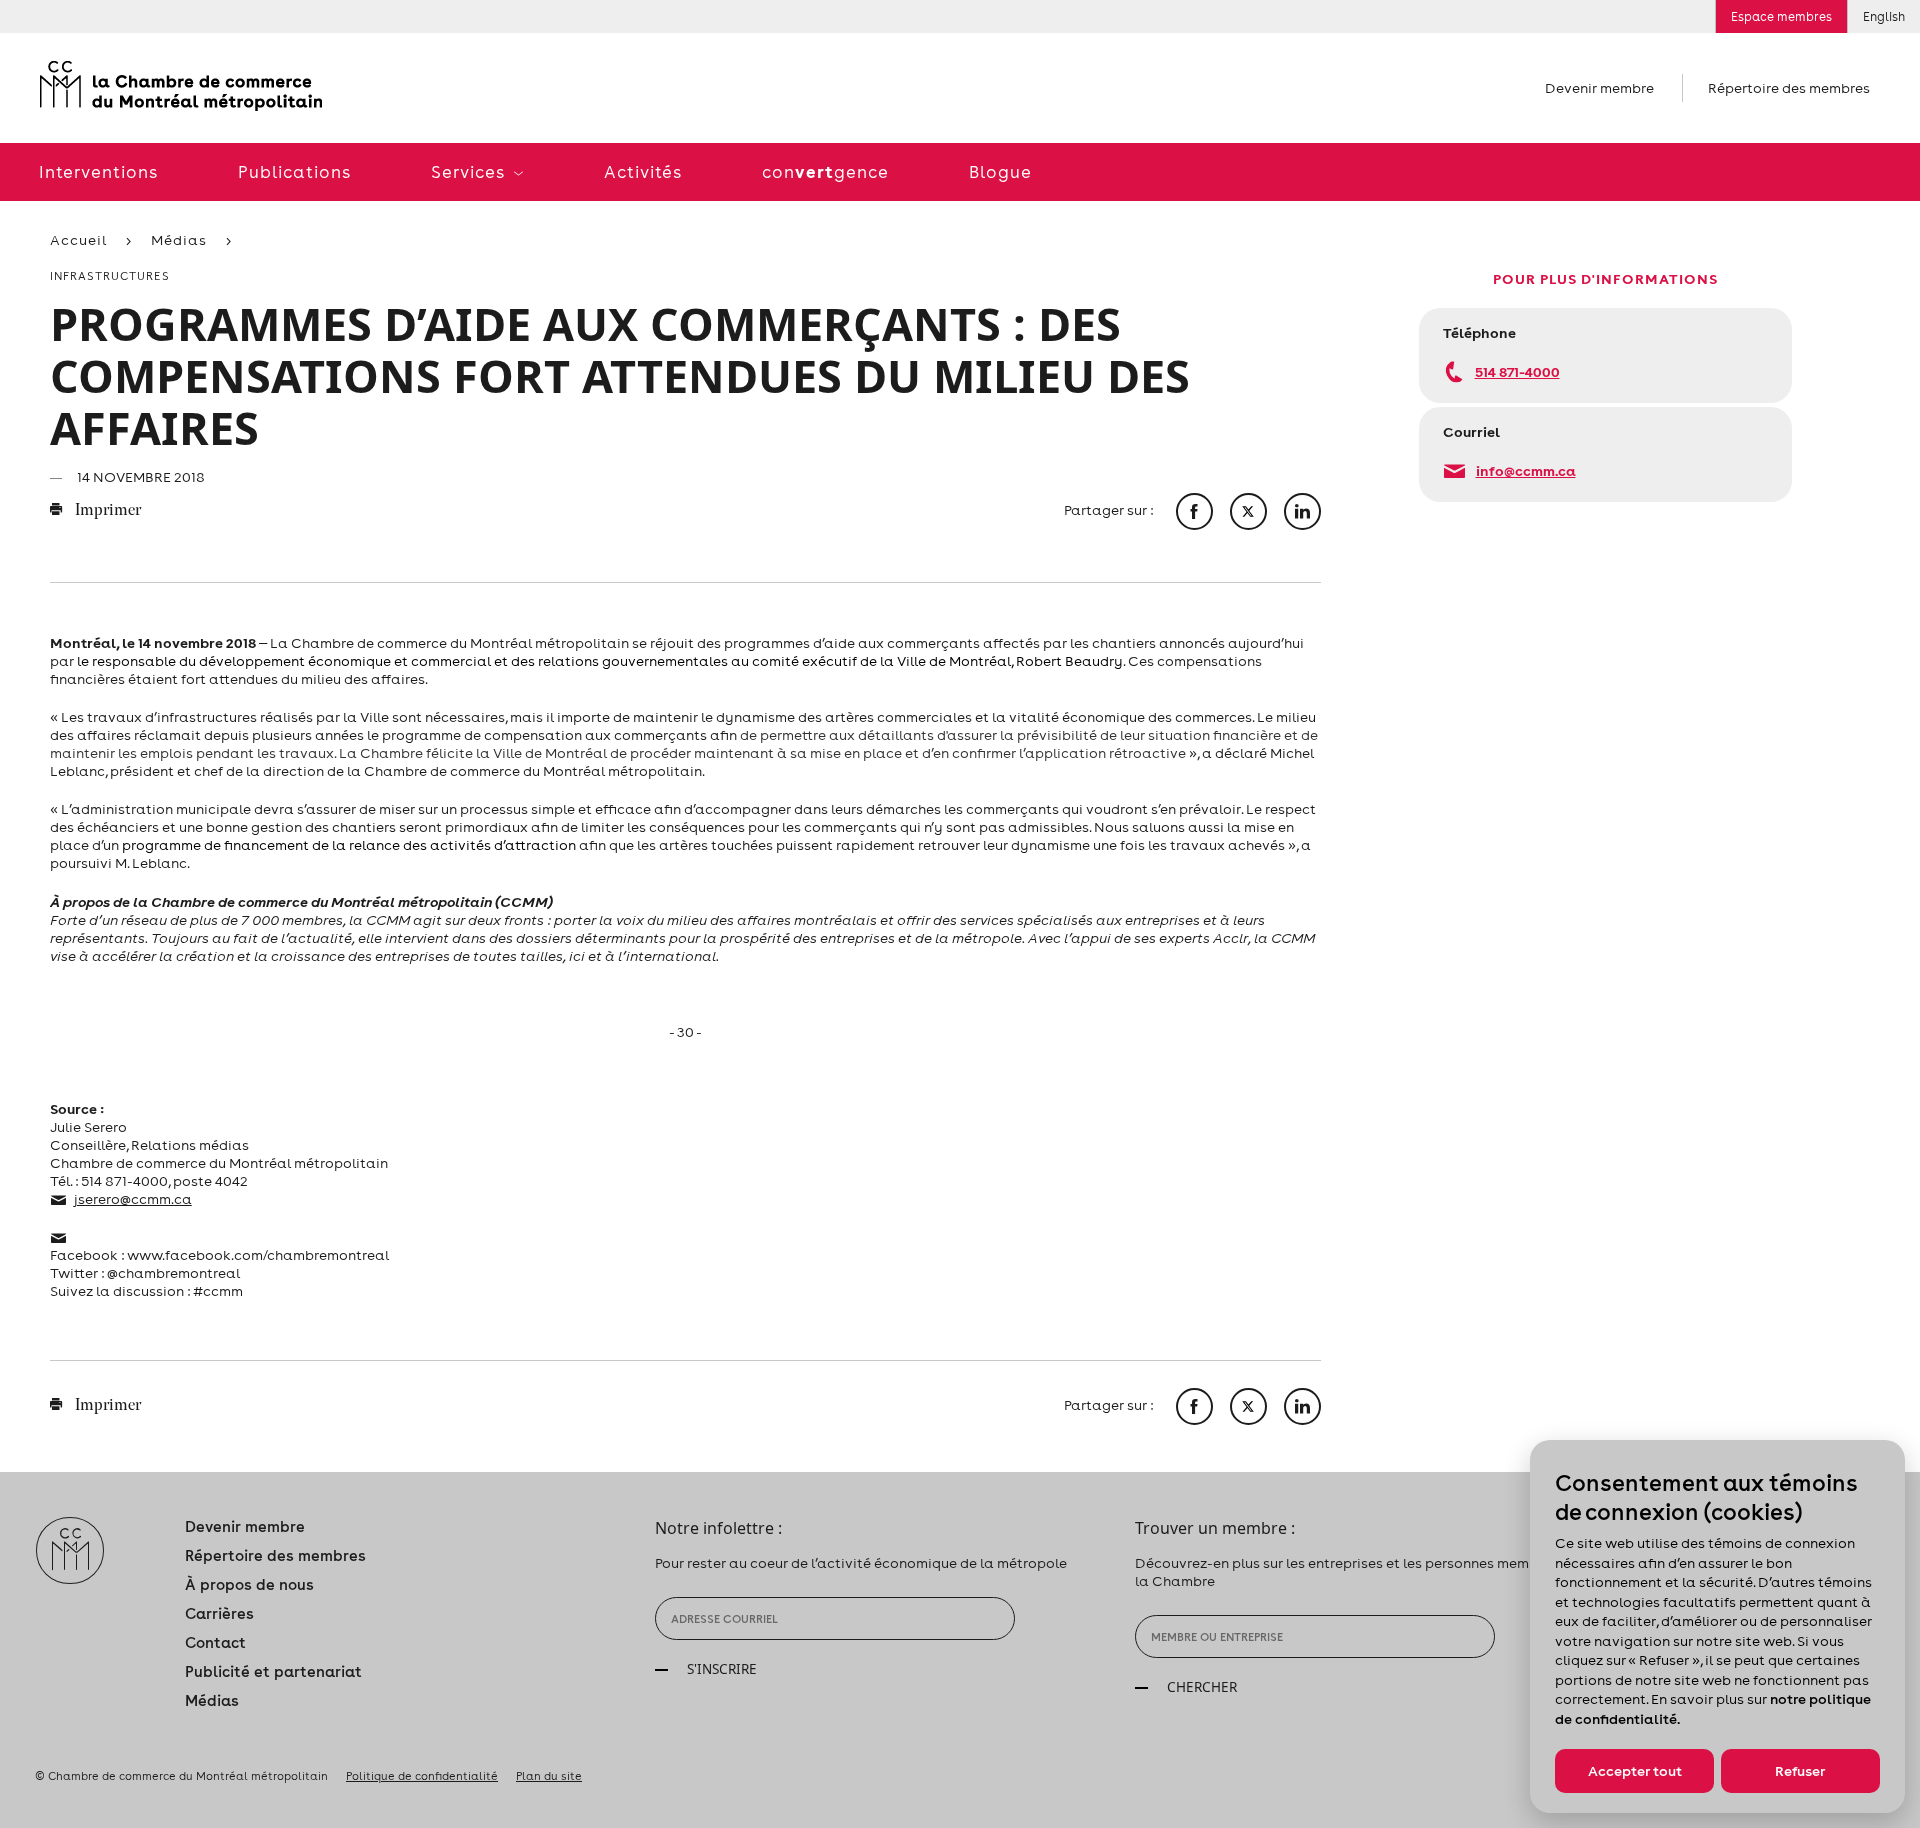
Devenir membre (1599, 88)
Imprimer (106, 511)
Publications (294, 172)
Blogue (1000, 172)
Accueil (78, 240)
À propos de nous (249, 1584)
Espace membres (1781, 16)
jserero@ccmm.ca (133, 1199)
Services (470, 172)
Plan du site (549, 1776)
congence (825, 171)
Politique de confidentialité (422, 1776)
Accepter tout (1635, 1771)
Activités (643, 172)
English (1884, 16)
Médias (179, 240)
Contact (215, 1642)
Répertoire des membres (1789, 88)
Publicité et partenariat (273, 1671)
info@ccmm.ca (1526, 470)
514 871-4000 (1517, 371)
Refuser (1800, 1771)
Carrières (219, 1613)
